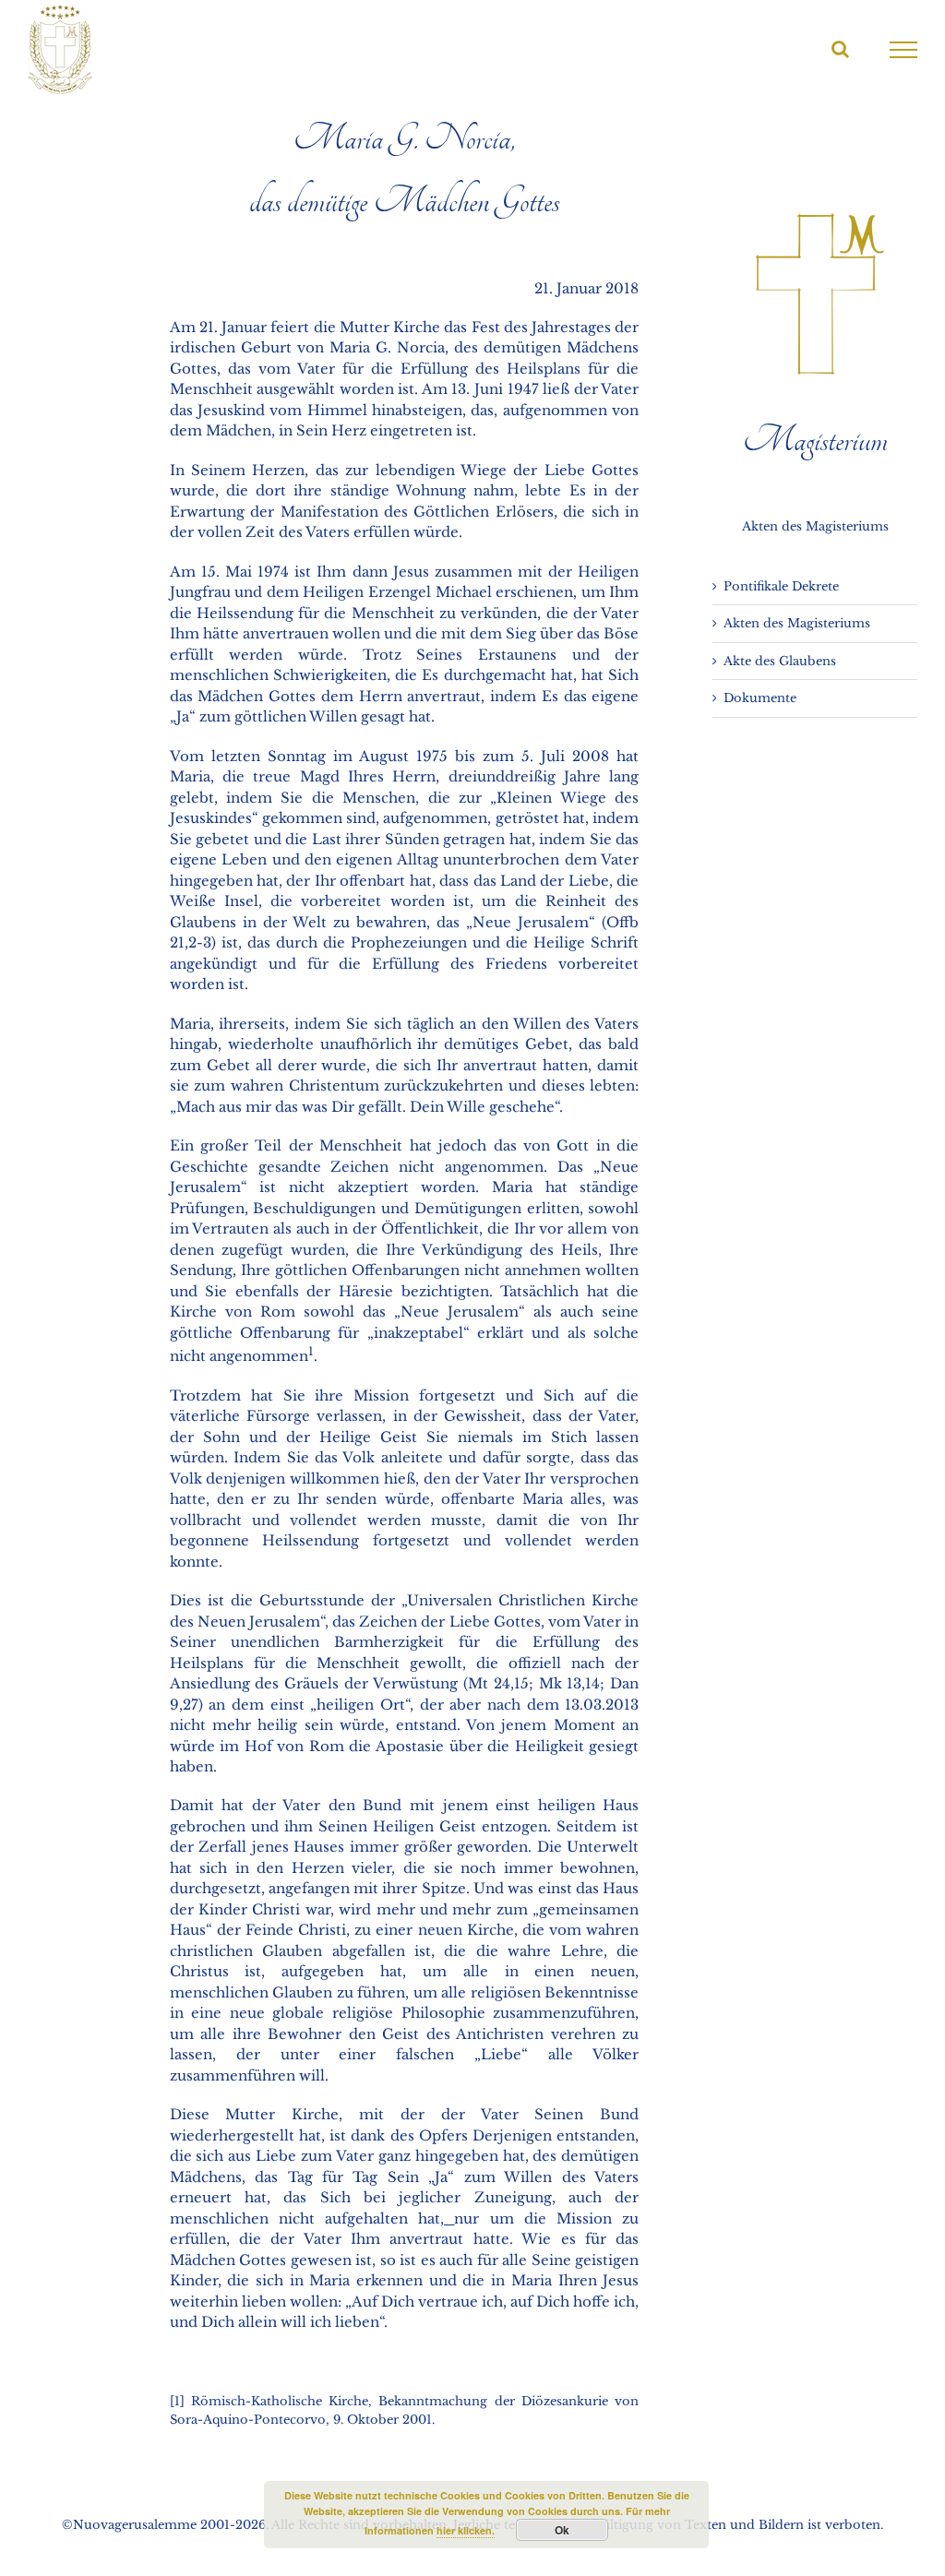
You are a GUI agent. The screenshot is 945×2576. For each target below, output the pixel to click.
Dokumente (760, 698)
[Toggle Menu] (904, 50)
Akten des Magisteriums (797, 623)
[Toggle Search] (840, 49)
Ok (562, 2530)
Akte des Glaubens (780, 661)
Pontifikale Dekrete (781, 586)
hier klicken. (466, 2530)
